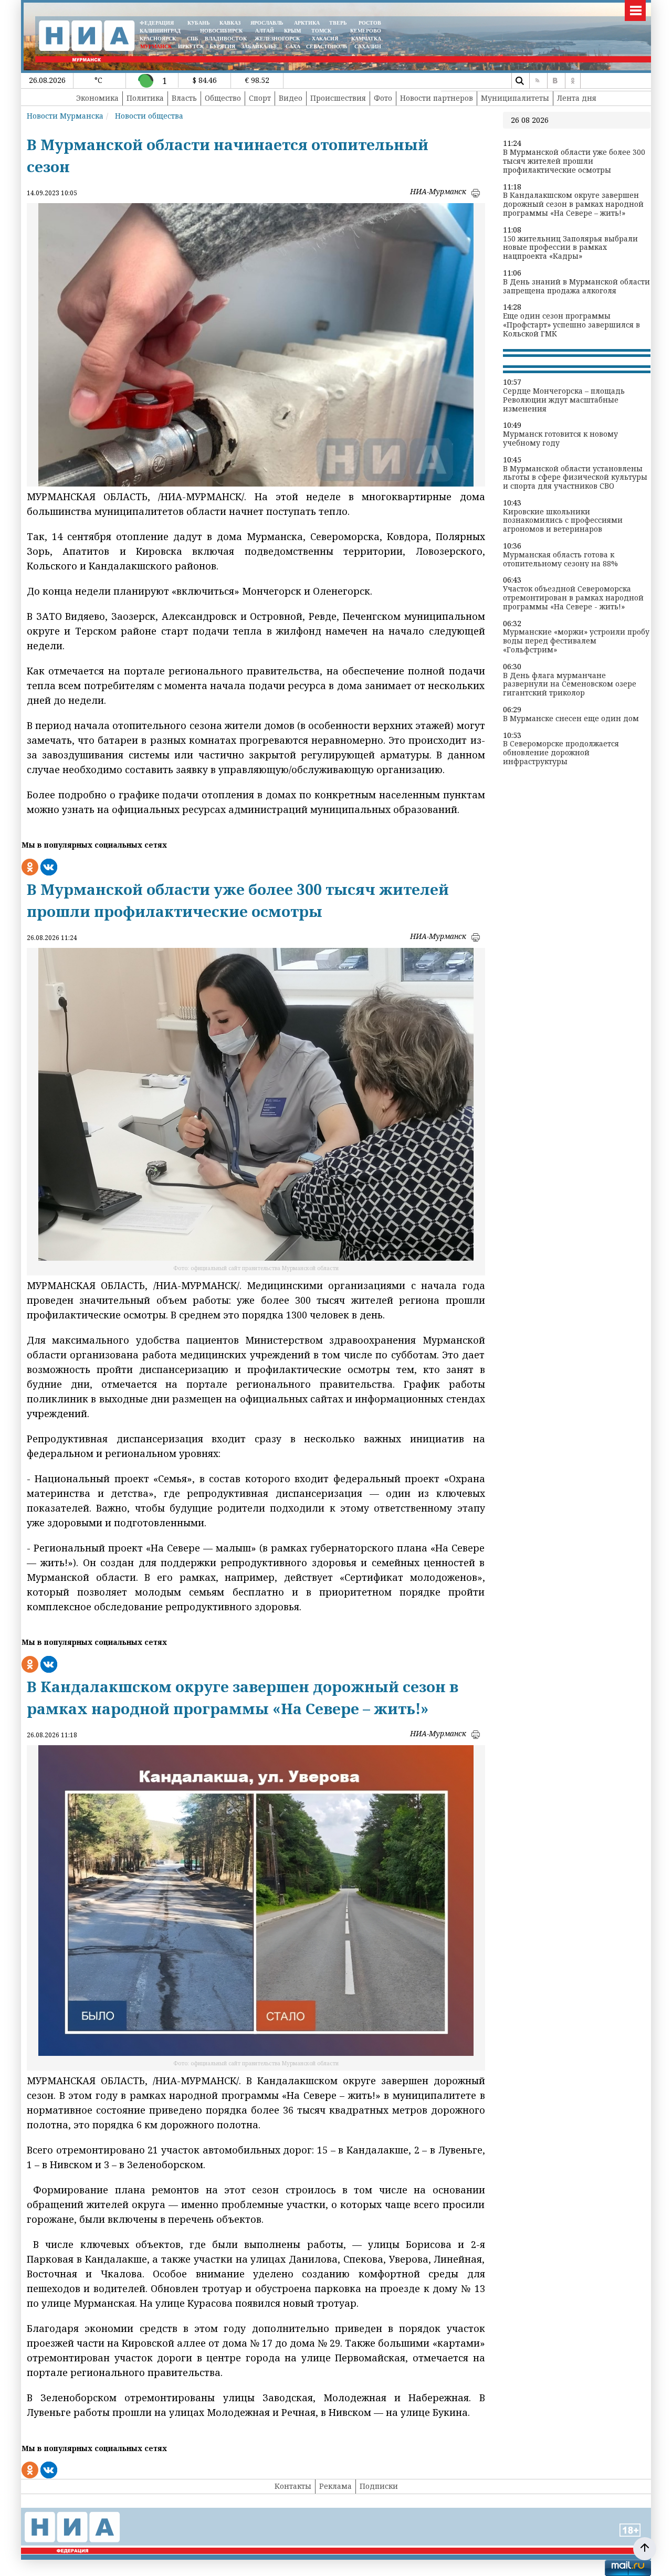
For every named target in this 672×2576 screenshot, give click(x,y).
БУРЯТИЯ (222, 46)
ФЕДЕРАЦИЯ (157, 23)
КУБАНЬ (199, 23)
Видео (291, 98)
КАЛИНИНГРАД (160, 31)
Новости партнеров (437, 98)
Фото (383, 98)
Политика (145, 98)
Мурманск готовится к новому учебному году (560, 439)
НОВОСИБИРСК (221, 31)
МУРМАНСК (156, 46)
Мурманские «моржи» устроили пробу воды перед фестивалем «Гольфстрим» (576, 641)
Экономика (97, 98)
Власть (184, 98)
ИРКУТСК (191, 46)
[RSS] (537, 81)
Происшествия (338, 98)
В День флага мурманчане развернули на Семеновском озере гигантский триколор (570, 684)
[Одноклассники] (573, 81)
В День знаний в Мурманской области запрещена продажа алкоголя (576, 287)
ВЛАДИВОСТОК (226, 39)
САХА (293, 46)
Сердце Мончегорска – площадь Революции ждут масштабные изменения (564, 400)
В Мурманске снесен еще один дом (571, 719)
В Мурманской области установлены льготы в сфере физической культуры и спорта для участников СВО (575, 478)
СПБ (193, 39)
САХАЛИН (368, 46)
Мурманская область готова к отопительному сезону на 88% (560, 559)
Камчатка (365, 39)
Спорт (260, 98)
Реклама (335, 2486)
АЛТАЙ (265, 31)
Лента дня (577, 98)
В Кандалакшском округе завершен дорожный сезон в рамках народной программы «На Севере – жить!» (573, 204)
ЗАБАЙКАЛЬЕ (260, 46)
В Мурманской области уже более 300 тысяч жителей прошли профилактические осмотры (574, 161)
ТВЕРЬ (338, 23)
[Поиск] (519, 81)
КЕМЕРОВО (366, 31)
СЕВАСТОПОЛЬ (327, 46)
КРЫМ (292, 31)
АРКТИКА (307, 23)
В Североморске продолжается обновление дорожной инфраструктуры (561, 753)
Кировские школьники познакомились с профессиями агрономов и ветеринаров (563, 521)
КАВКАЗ (230, 23)
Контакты (293, 2486)
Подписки (379, 2486)
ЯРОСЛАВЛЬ (267, 23)
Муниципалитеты (515, 98)
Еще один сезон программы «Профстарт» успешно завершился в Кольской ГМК (571, 325)
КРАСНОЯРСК (158, 39)
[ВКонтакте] (555, 81)
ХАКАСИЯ (324, 39)
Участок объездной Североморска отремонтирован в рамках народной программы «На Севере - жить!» (573, 598)
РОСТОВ (370, 23)
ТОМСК (323, 31)
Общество (223, 98)
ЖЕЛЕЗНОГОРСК (277, 39)
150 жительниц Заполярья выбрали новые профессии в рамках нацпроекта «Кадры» (570, 248)
